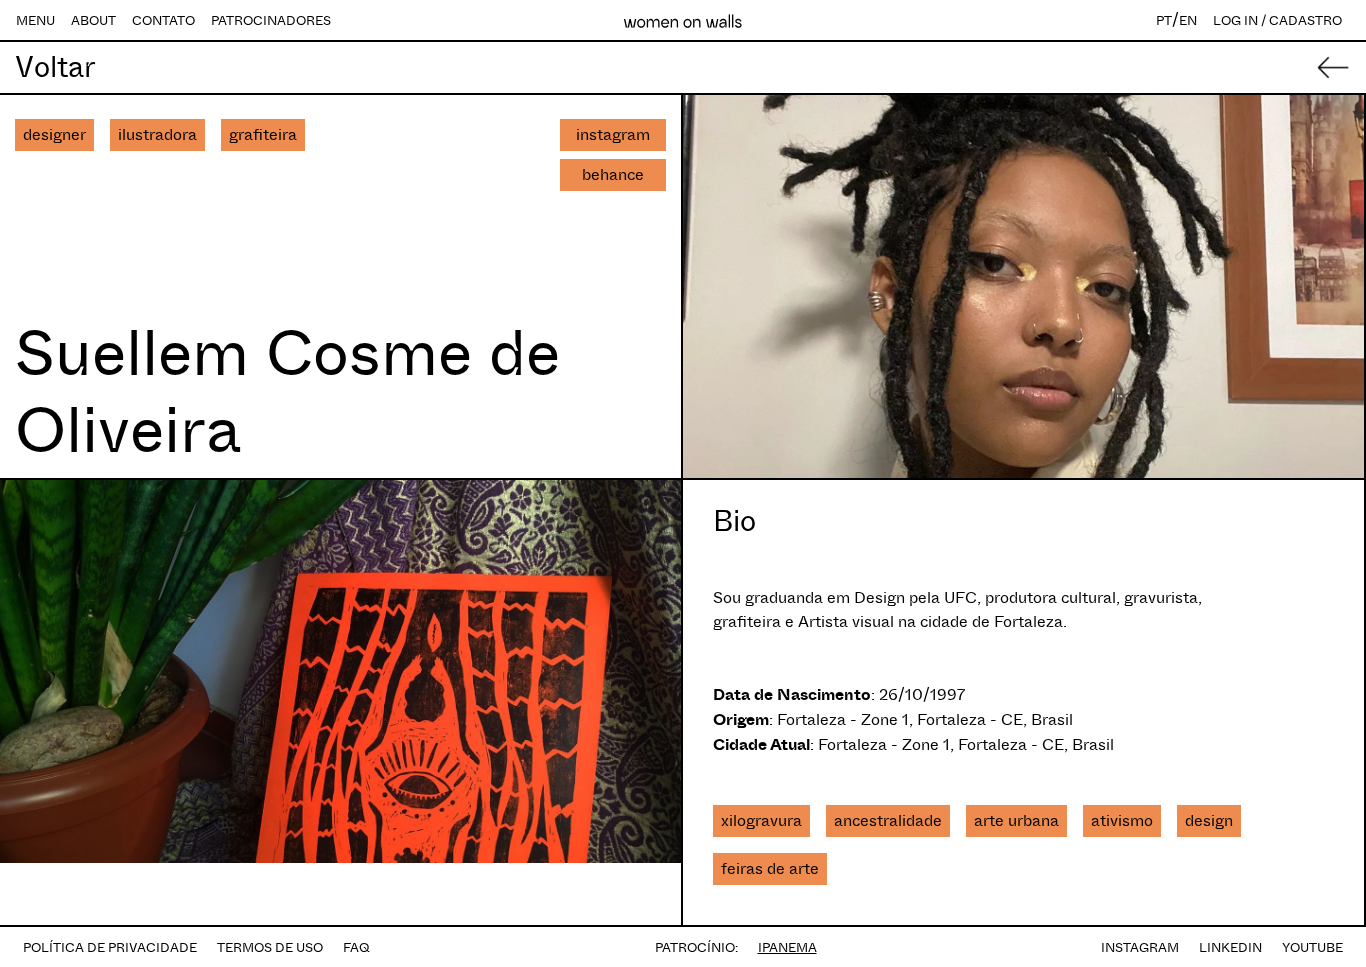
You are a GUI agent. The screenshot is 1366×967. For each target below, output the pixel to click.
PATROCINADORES (271, 20)
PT (1164, 20)
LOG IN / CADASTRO (1277, 20)
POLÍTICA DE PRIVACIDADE (110, 947)
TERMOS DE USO (270, 947)
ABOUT (93, 20)
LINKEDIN (1230, 947)
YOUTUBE (1312, 947)
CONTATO (163, 20)
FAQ (356, 947)
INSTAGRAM (1140, 947)
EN (1188, 20)
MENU (35, 20)
